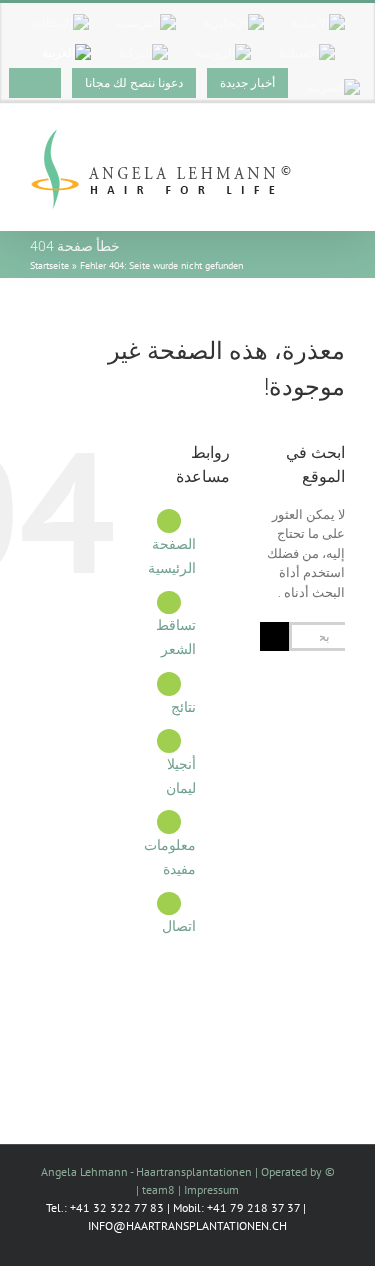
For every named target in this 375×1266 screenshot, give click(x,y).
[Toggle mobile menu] (337, 142)
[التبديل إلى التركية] (143, 53)
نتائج (183, 707)
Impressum (211, 1189)
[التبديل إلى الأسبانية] (306, 53)
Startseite (49, 265)
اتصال (179, 926)
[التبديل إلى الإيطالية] (60, 23)
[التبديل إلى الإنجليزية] (233, 23)
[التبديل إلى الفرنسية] (146, 23)
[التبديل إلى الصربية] (333, 88)
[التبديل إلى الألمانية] (318, 23)
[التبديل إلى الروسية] (223, 53)
